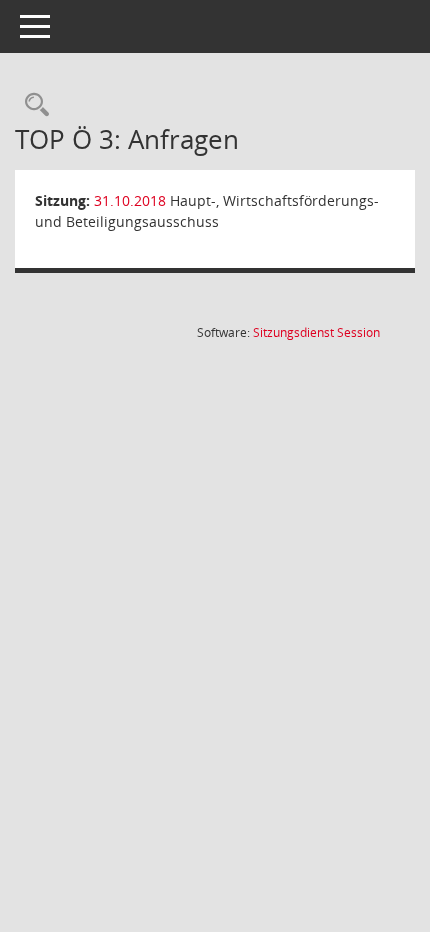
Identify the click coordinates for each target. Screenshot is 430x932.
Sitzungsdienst (316, 332)
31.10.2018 (130, 200)
